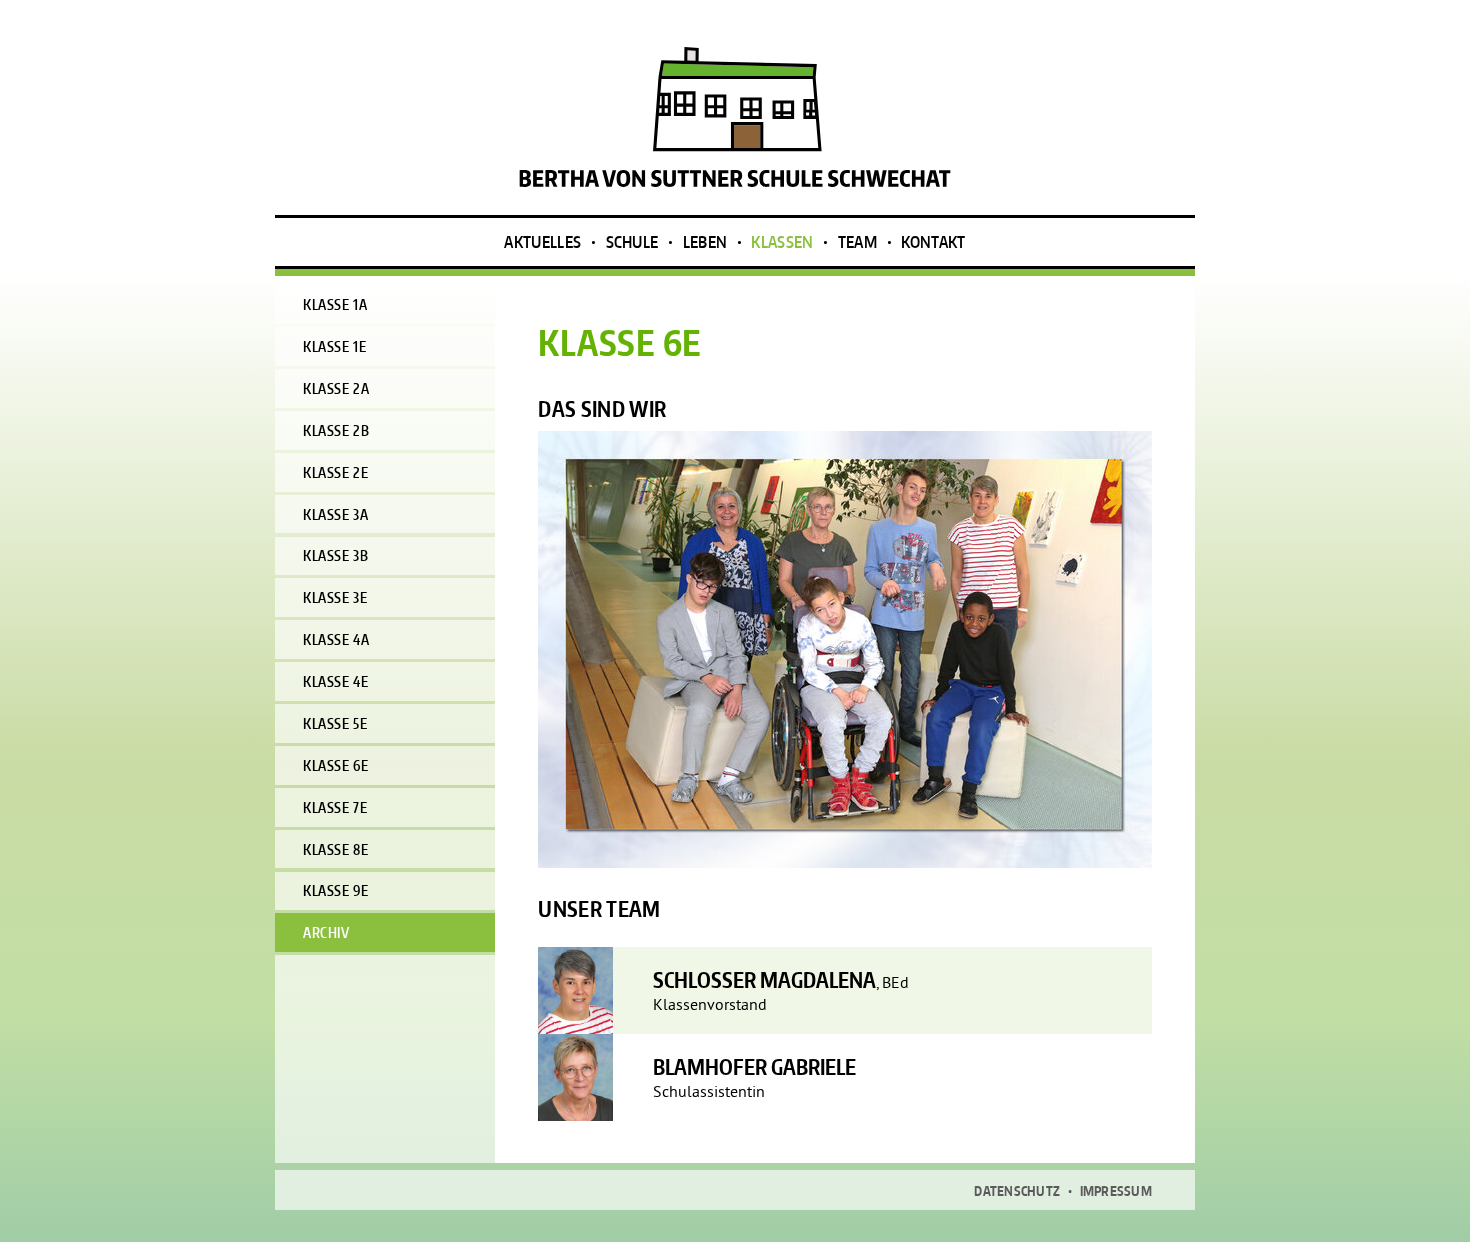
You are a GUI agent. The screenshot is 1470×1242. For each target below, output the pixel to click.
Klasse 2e (335, 472)
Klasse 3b (335, 555)
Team (857, 242)
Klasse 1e (334, 346)
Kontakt (933, 242)
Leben (705, 242)
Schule (632, 242)
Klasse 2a (336, 388)
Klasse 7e (335, 807)
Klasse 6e (335, 765)
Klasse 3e (335, 597)
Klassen (782, 242)
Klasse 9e (335, 890)
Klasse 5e (335, 723)
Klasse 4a (336, 639)
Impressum (1116, 1191)
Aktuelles (542, 242)
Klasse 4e (335, 681)
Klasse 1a (335, 304)
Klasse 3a (335, 514)
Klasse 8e (335, 849)
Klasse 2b (336, 430)
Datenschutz (1017, 1191)
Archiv (326, 932)
